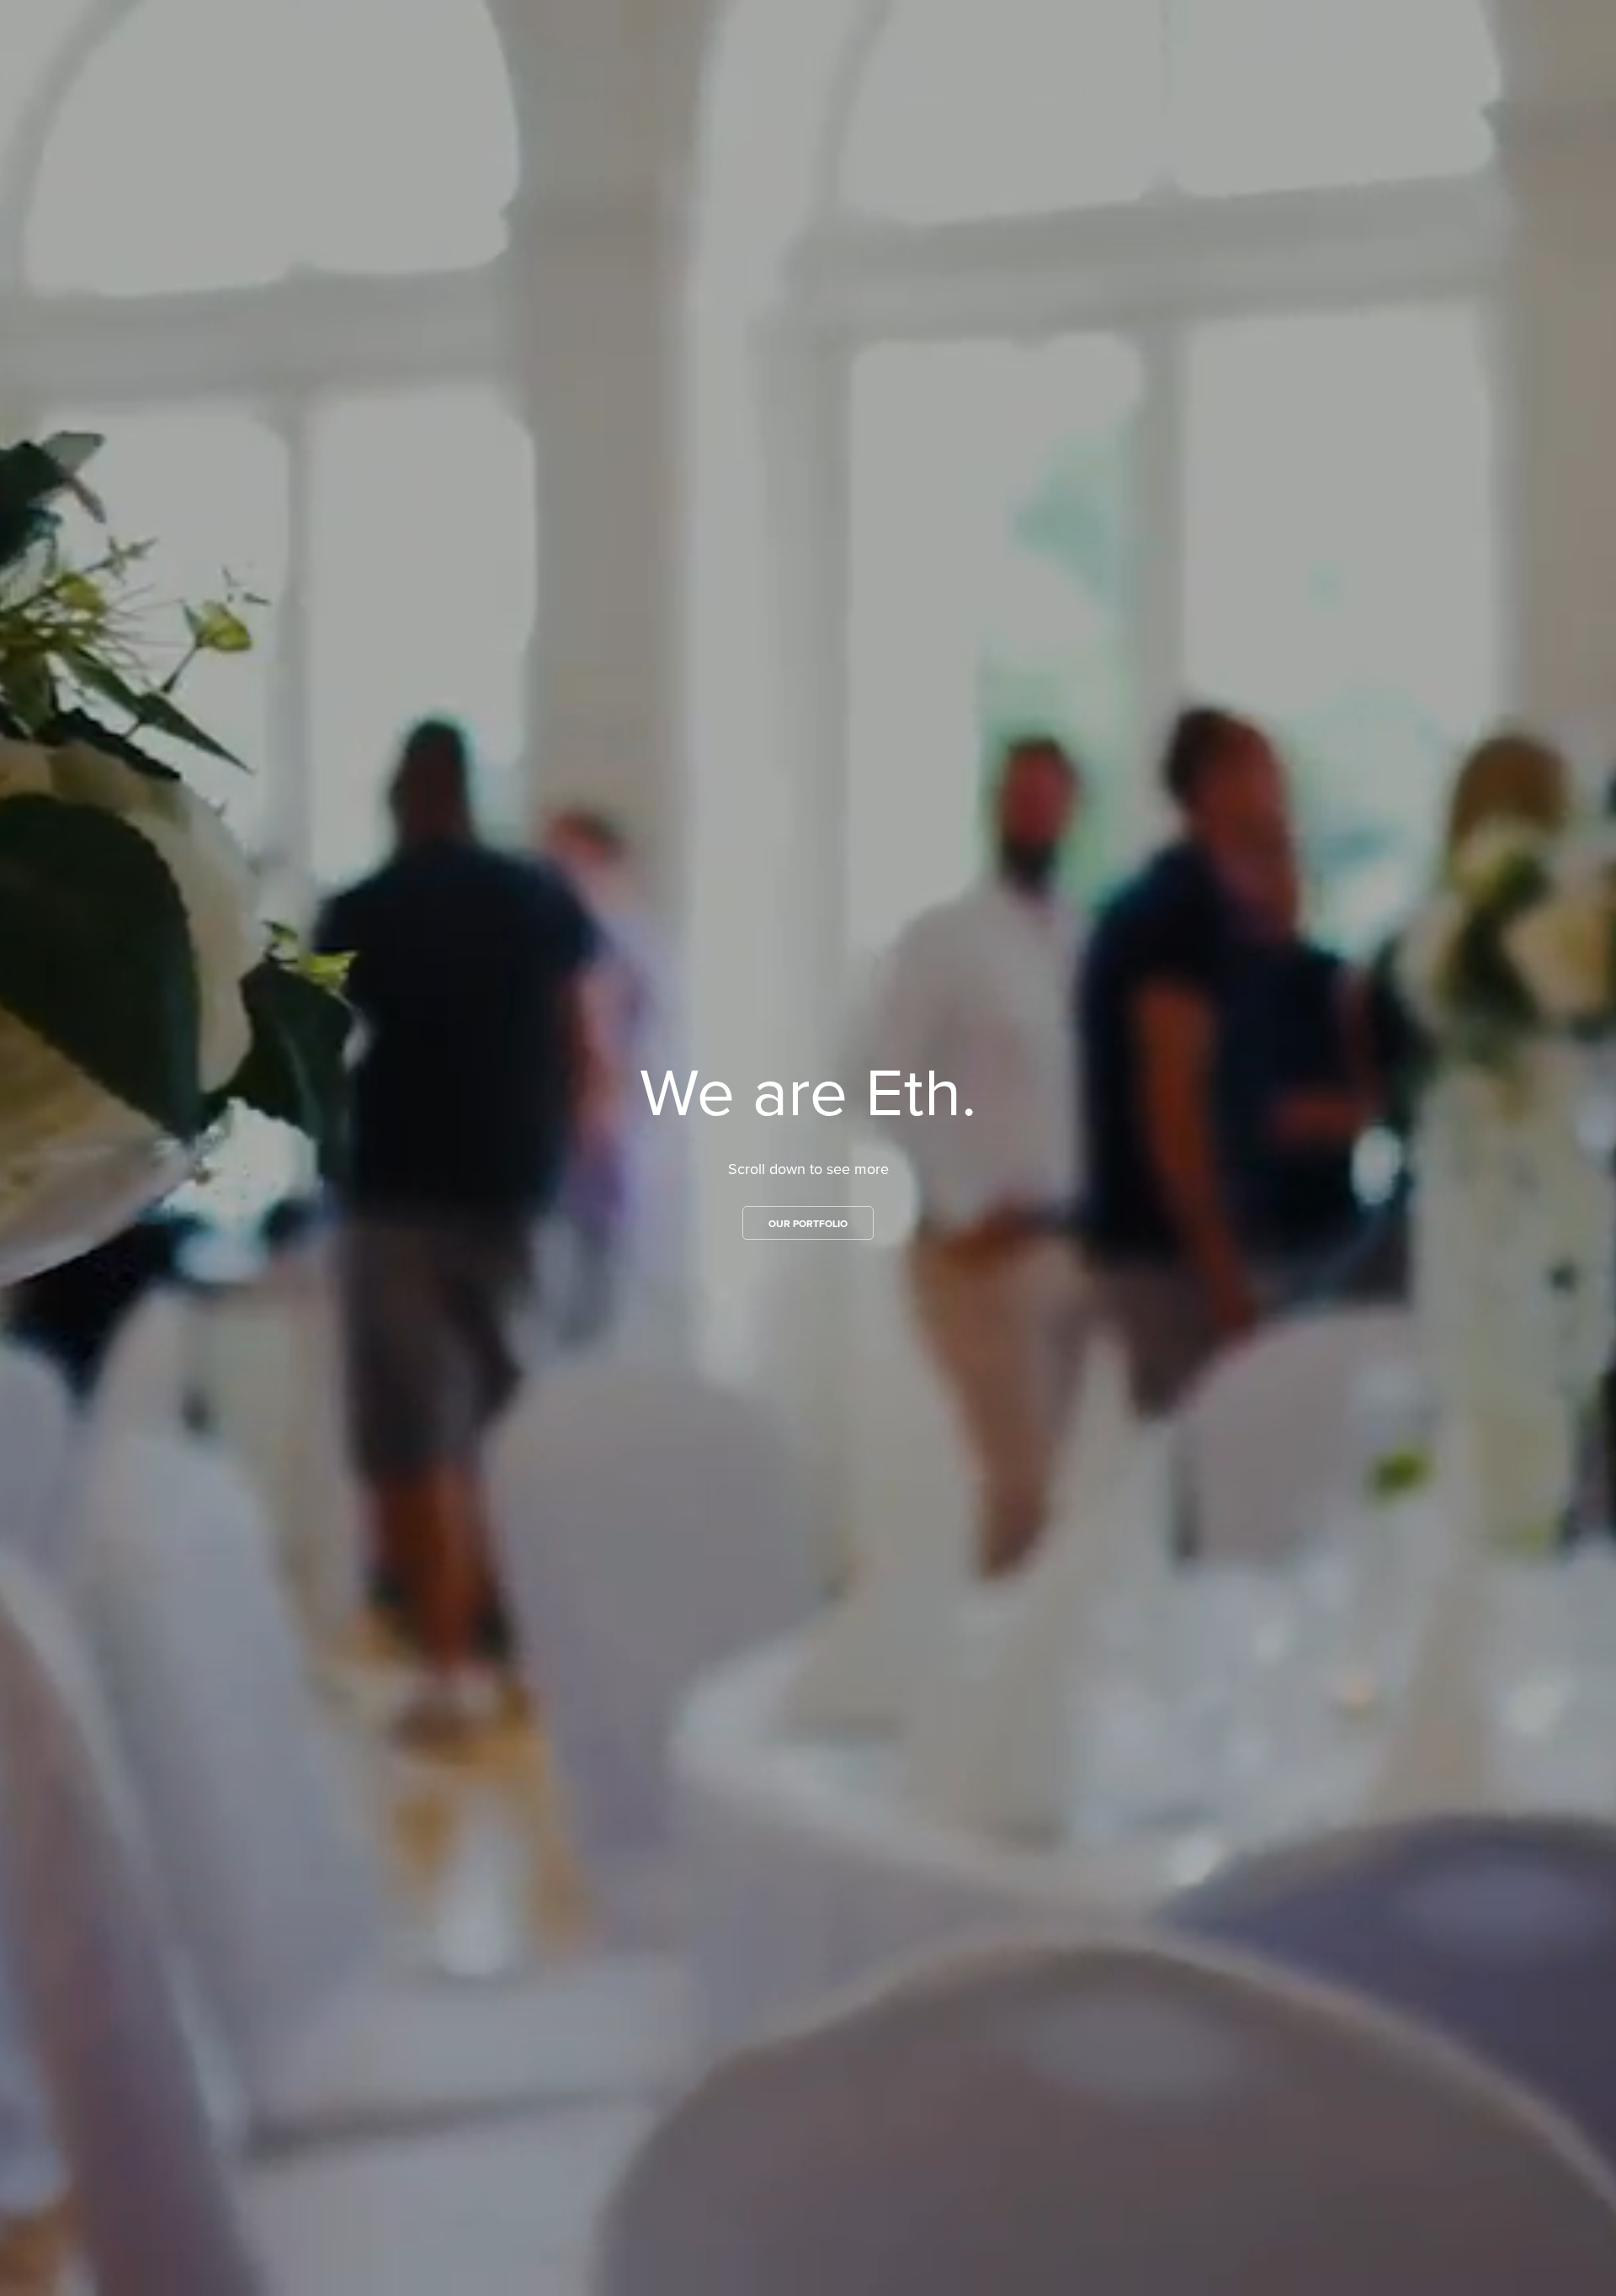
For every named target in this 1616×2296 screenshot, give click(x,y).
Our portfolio (808, 1223)
